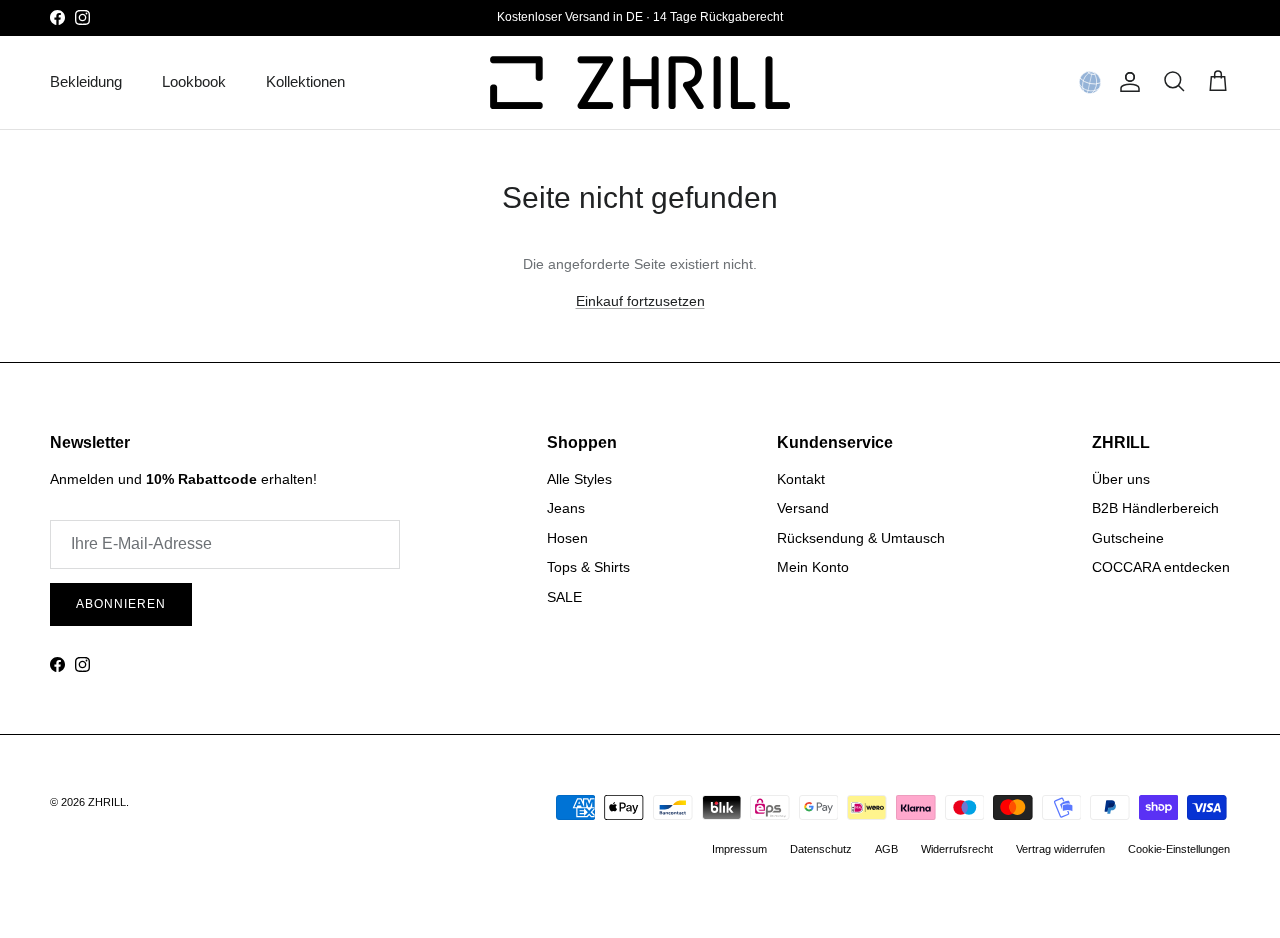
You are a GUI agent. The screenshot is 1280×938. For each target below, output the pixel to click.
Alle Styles (579, 479)
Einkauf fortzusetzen (640, 301)
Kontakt (801, 479)
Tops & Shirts (588, 567)
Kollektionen (305, 81)
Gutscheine (1128, 538)
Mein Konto (813, 567)
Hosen (567, 538)
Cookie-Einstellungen (1179, 849)
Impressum (739, 849)
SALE (564, 597)
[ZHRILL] (640, 82)
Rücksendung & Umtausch (861, 538)
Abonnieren (121, 604)
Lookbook (194, 81)
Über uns (1121, 479)
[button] (1090, 82)
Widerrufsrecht (957, 849)
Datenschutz (821, 849)
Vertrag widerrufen (1060, 849)
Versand (803, 508)
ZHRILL (107, 802)
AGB (886, 849)
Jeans (566, 508)
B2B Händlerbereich (1155, 508)
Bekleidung (86, 81)
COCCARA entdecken (1161, 567)
